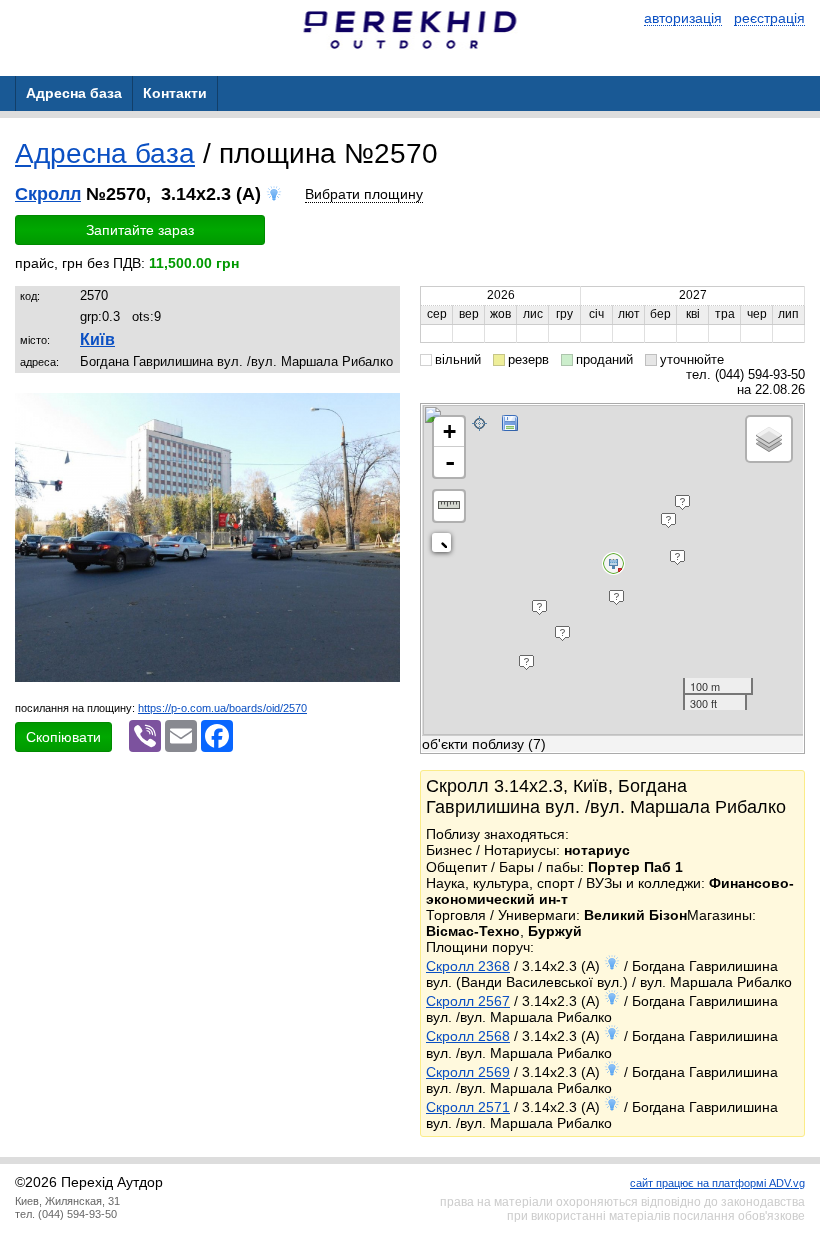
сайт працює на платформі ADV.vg (717, 1183)
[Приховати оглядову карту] (445, 546)
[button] (382, 411)
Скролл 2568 (468, 1036)
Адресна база (105, 153)
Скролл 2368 (468, 966)
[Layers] (769, 439)
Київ (97, 339)
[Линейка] (449, 506)
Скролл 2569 (468, 1072)
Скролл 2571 (468, 1107)
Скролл (48, 194)
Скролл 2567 (468, 1001)
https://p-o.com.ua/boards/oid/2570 (222, 708)
